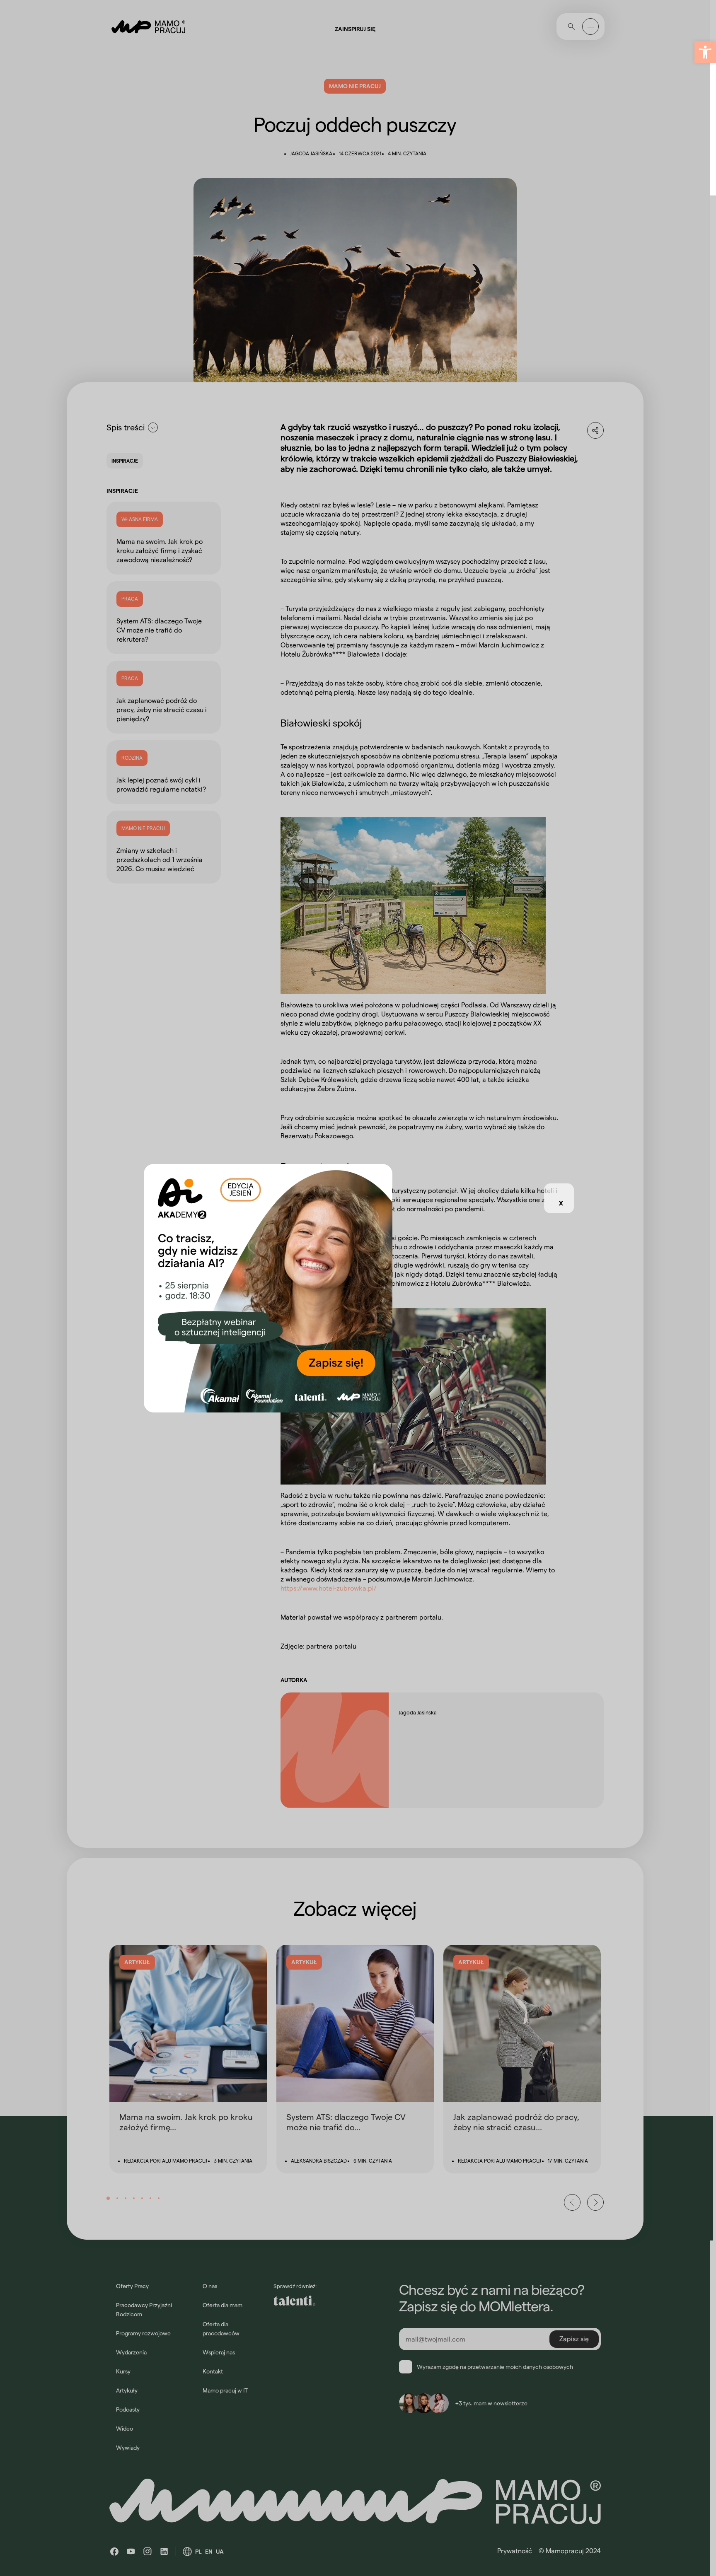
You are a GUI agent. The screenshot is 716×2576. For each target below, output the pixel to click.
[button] (705, 52)
